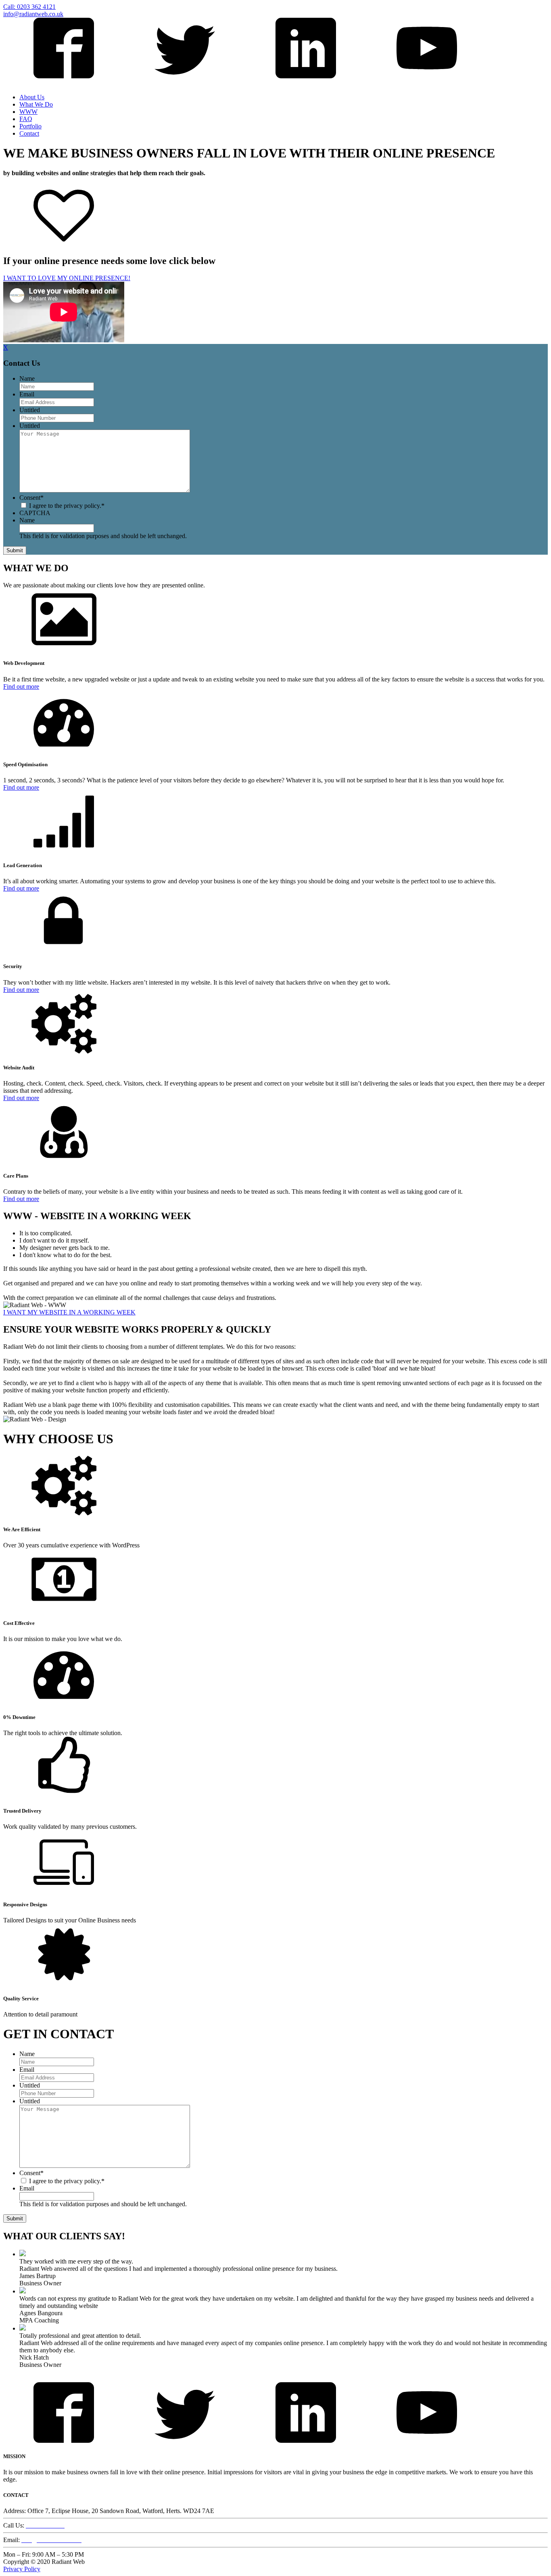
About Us (32, 97)
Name (27, 378)
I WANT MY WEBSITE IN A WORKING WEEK (69, 1312)
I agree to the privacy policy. (65, 506)
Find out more (21, 686)
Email (27, 394)
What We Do (36, 104)
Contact (29, 133)
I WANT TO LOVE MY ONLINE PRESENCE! (67, 278)
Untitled (30, 410)
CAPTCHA (35, 513)
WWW (28, 112)
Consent (31, 498)
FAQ (26, 119)
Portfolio (30, 126)
